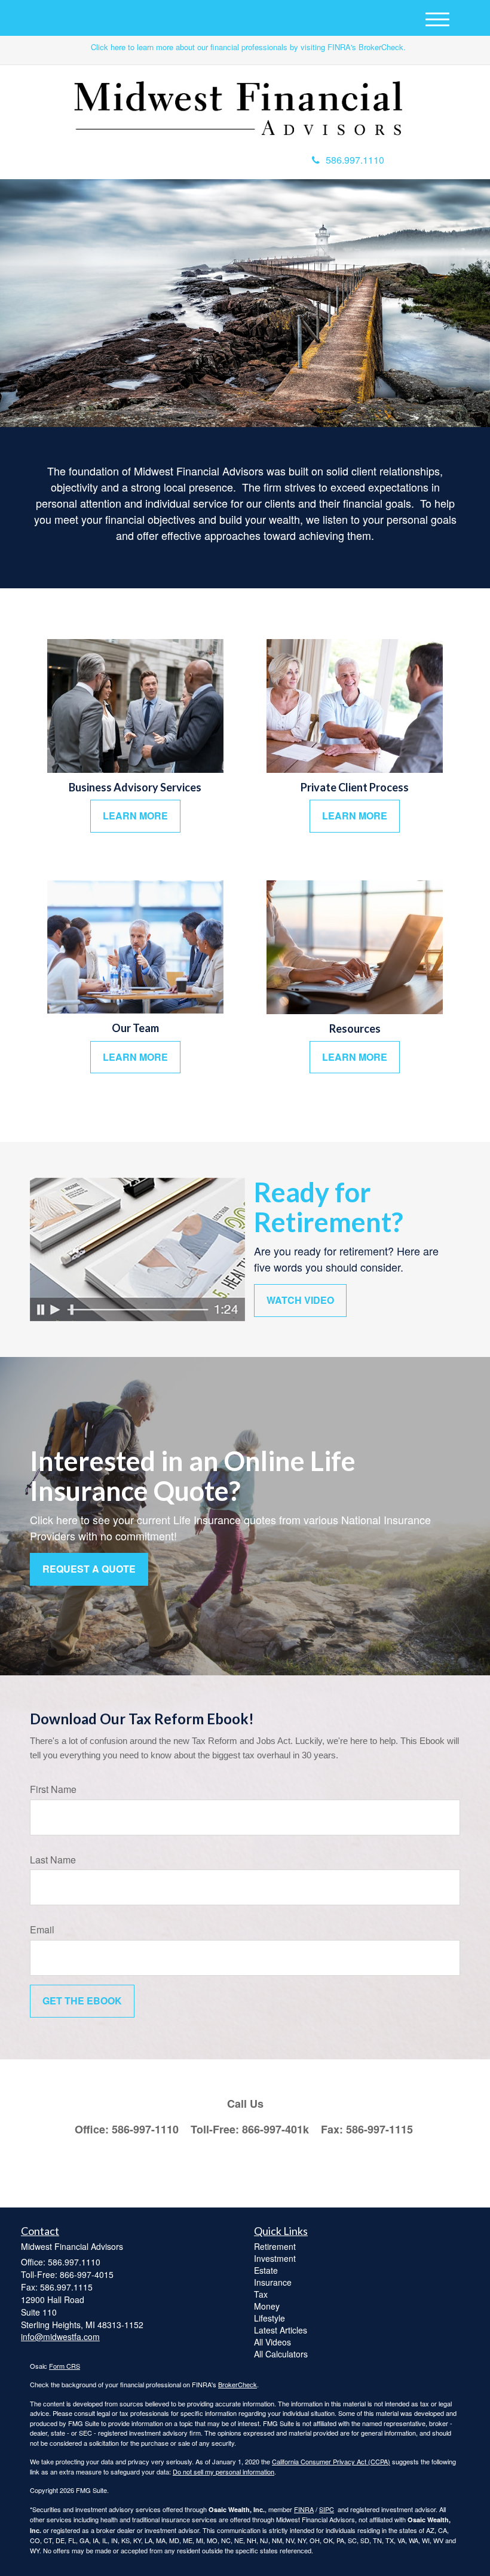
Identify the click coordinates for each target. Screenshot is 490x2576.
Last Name (53, 1860)
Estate (266, 2270)
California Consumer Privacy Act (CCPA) (331, 2461)
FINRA (304, 2509)
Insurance (273, 2282)
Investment (275, 2258)
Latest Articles (281, 2330)
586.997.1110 (355, 160)
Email (42, 1930)
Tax (261, 2294)
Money (267, 2306)
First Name (53, 1789)
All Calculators (281, 2354)
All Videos (272, 2342)
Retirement (275, 2246)
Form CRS (65, 2366)
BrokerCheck (238, 2384)
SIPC (327, 2509)
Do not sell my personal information (223, 2471)
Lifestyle (269, 2318)
